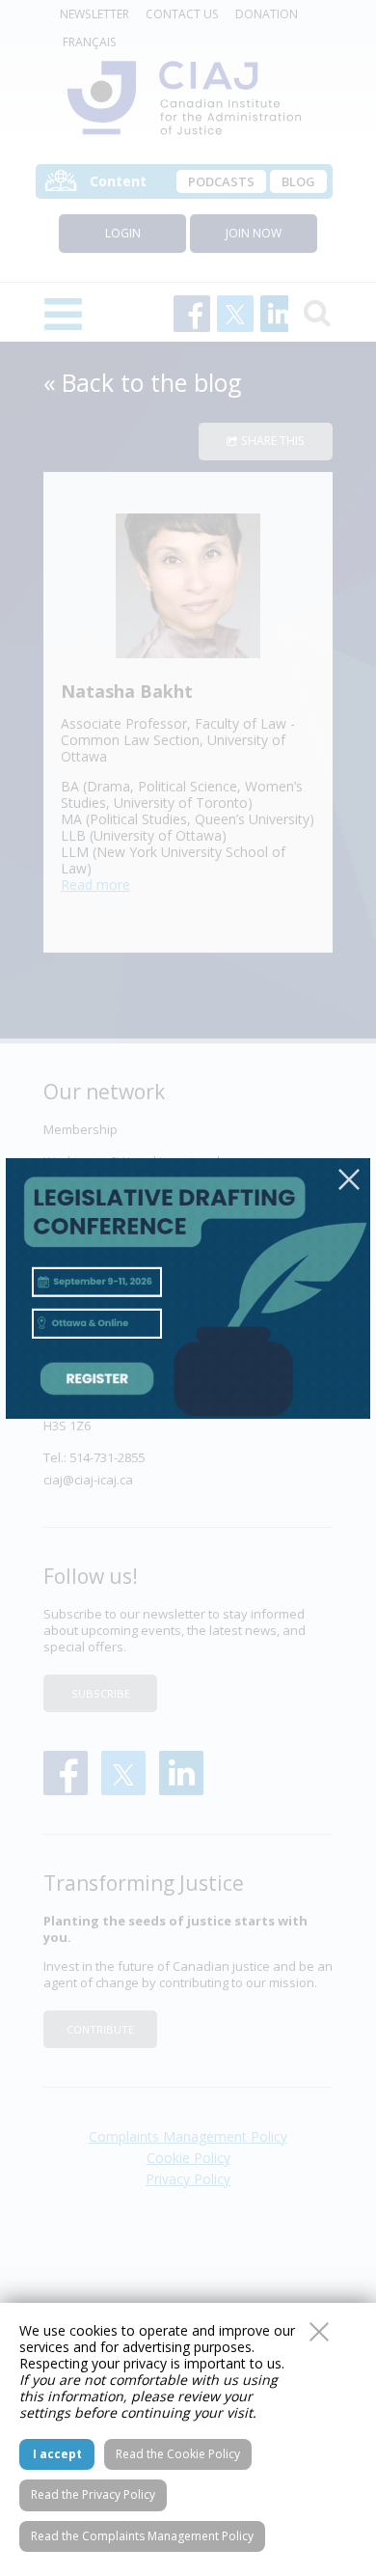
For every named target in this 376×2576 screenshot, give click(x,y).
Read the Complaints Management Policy (142, 2536)
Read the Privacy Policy (93, 2494)
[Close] (349, 1179)
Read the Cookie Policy (178, 2454)
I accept (57, 2454)
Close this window (319, 2332)
